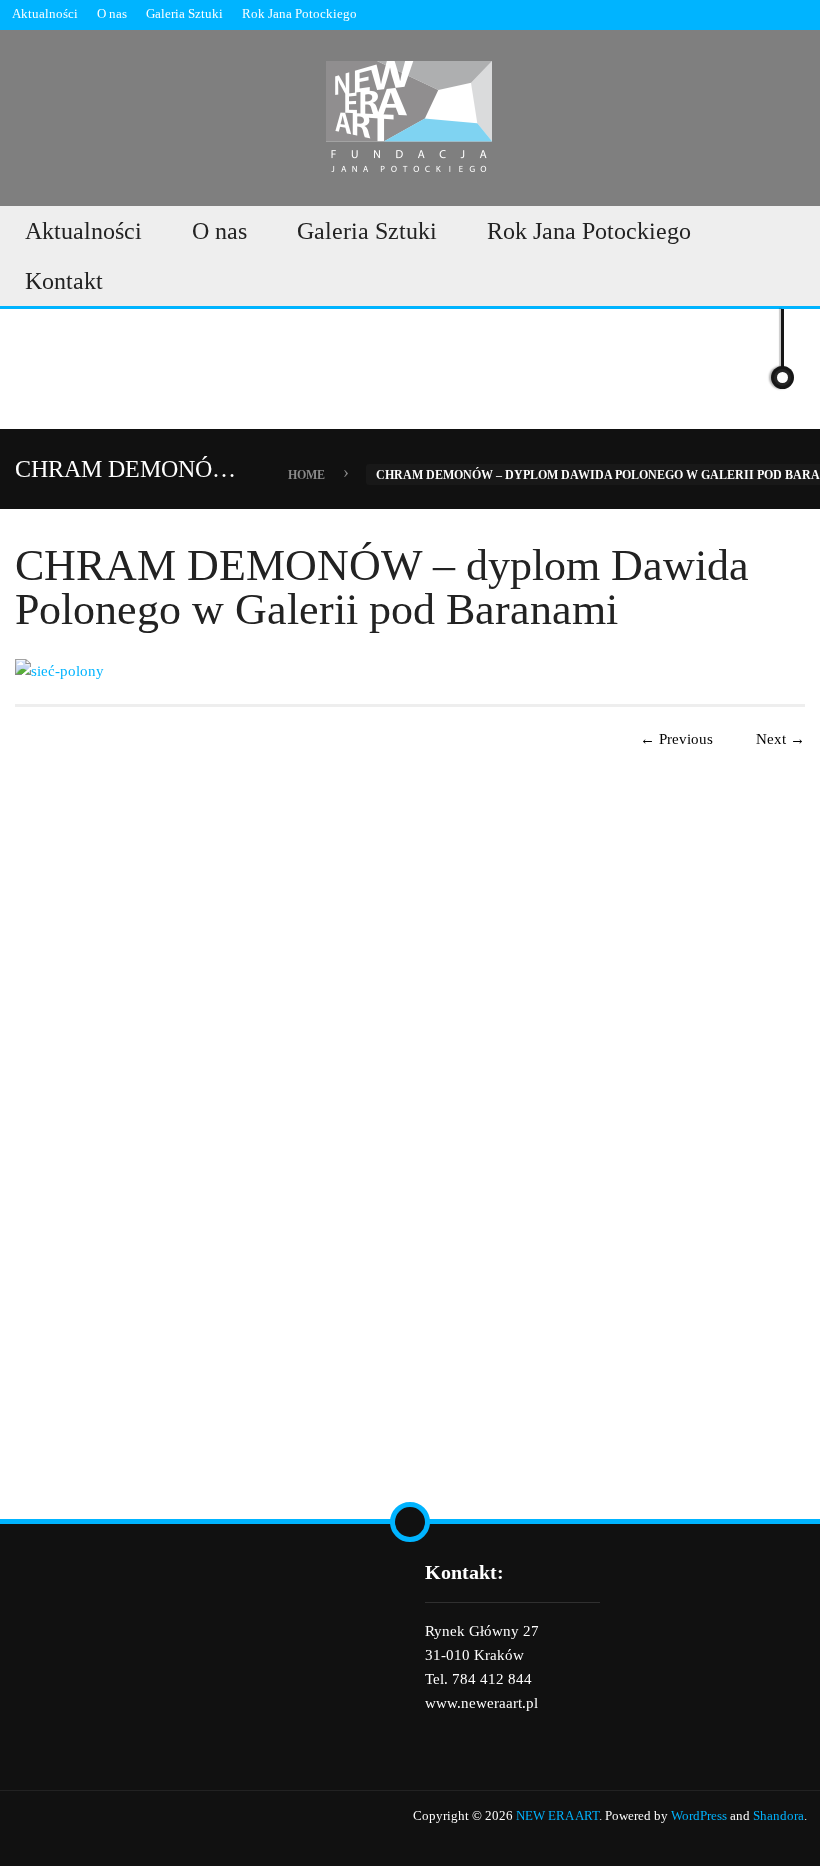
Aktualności (45, 13)
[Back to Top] (410, 1522)
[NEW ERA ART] (410, 113)
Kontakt (64, 281)
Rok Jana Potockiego (299, 13)
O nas (112, 13)
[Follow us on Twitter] (799, 14)
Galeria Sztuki (184, 13)
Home (306, 475)
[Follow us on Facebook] (764, 14)
